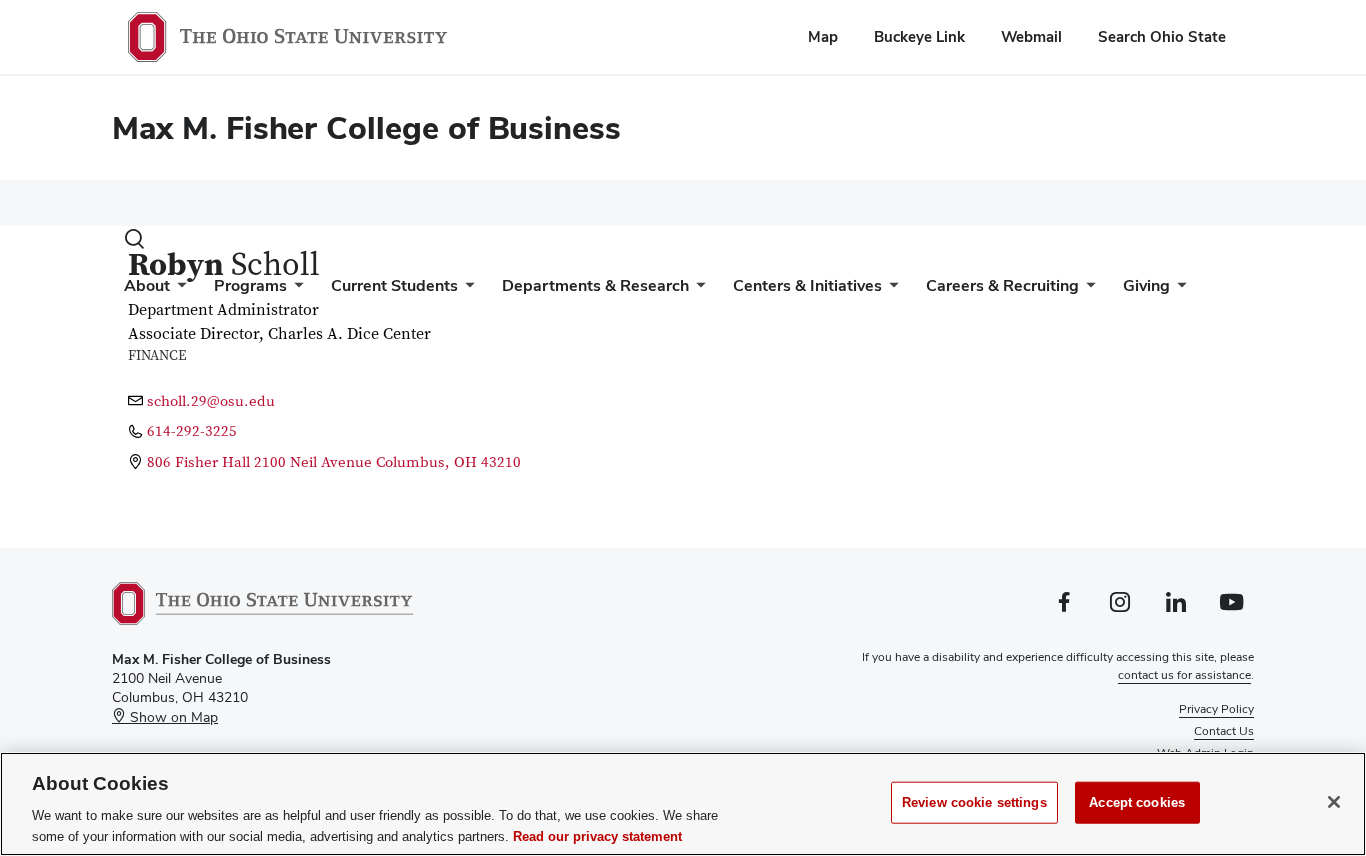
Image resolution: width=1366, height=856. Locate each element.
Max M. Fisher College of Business (366, 127)
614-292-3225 (192, 431)
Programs (250, 285)
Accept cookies (1137, 802)
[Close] (1334, 802)
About (147, 285)
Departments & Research (595, 285)
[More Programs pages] (295, 290)
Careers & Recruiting (1002, 285)
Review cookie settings (974, 802)
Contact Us (1224, 731)
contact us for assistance (1184, 675)
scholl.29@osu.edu (211, 401)
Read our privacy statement (597, 835)
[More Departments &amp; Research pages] (697, 290)
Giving (1146, 285)
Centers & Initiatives (807, 285)
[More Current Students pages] (466, 290)
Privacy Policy (1216, 709)
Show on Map (172, 717)
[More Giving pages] (1178, 290)
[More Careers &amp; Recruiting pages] (1087, 290)
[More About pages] (178, 290)
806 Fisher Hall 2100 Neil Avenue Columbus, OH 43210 (334, 462)
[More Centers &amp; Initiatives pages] (890, 290)
